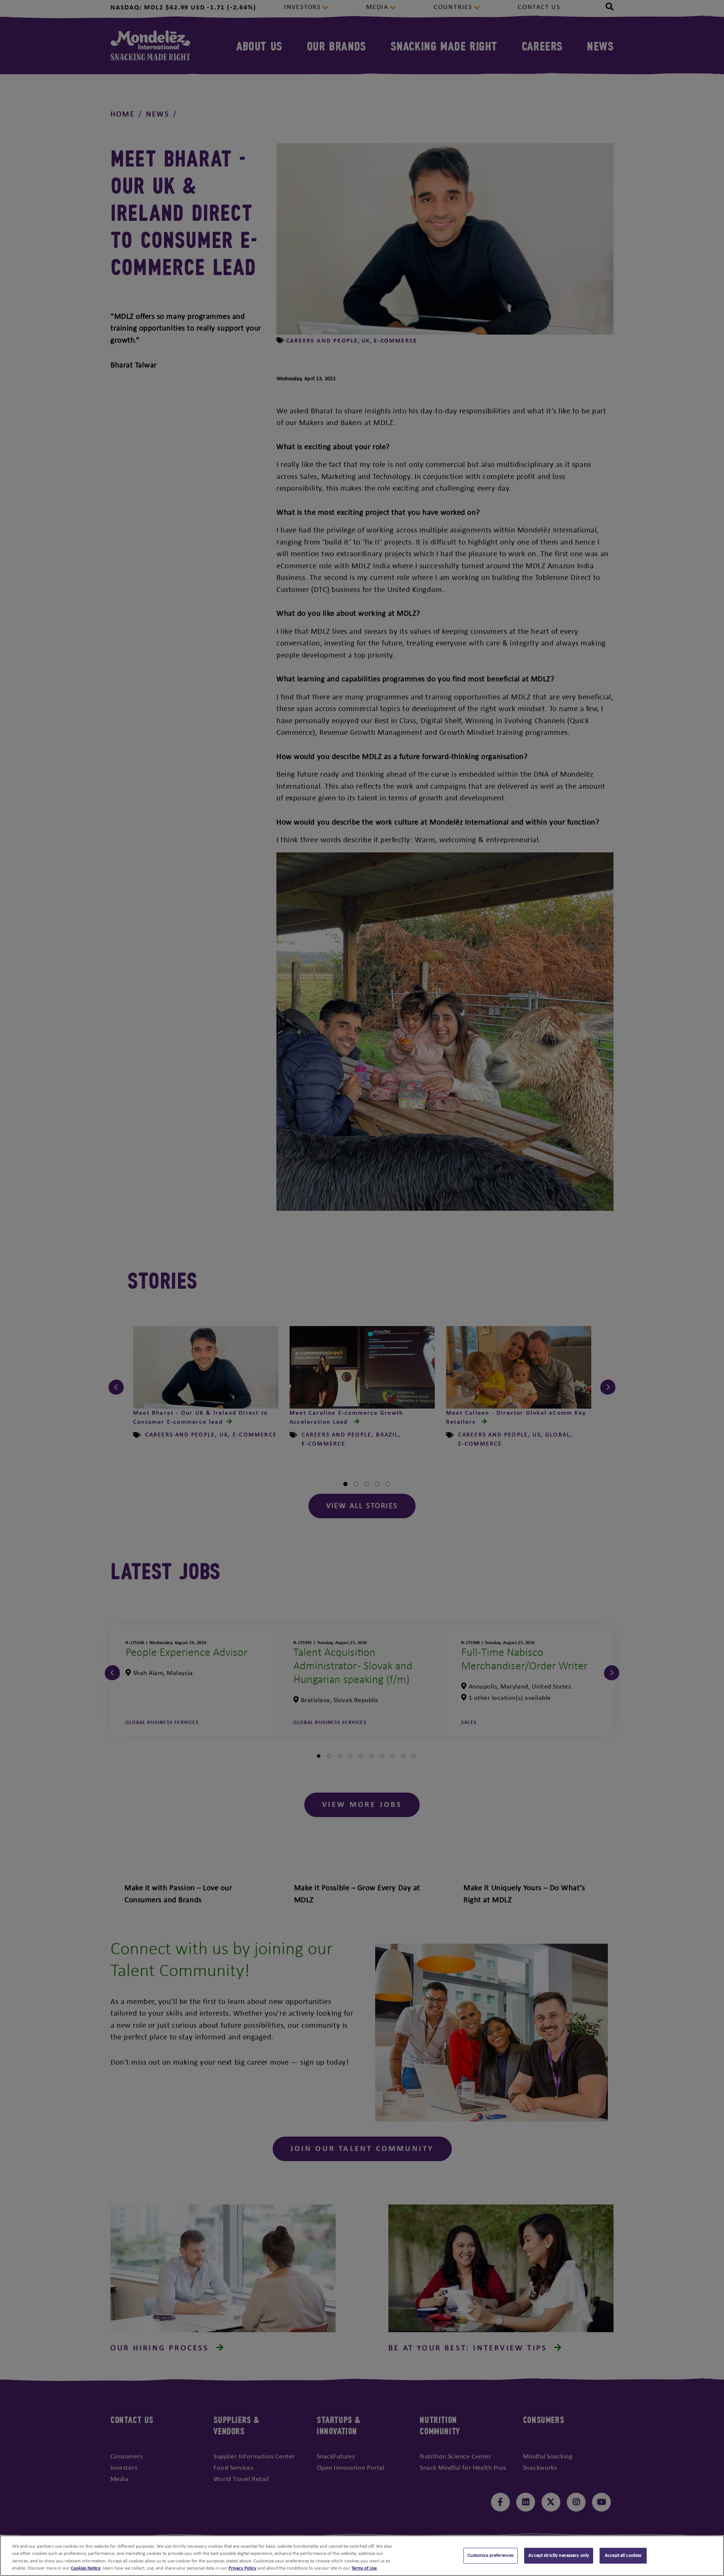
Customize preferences (491, 2555)
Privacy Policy (242, 2568)
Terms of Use (364, 2568)
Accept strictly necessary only (559, 2555)
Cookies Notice (86, 2568)
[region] (362, 2556)
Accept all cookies (623, 2555)
